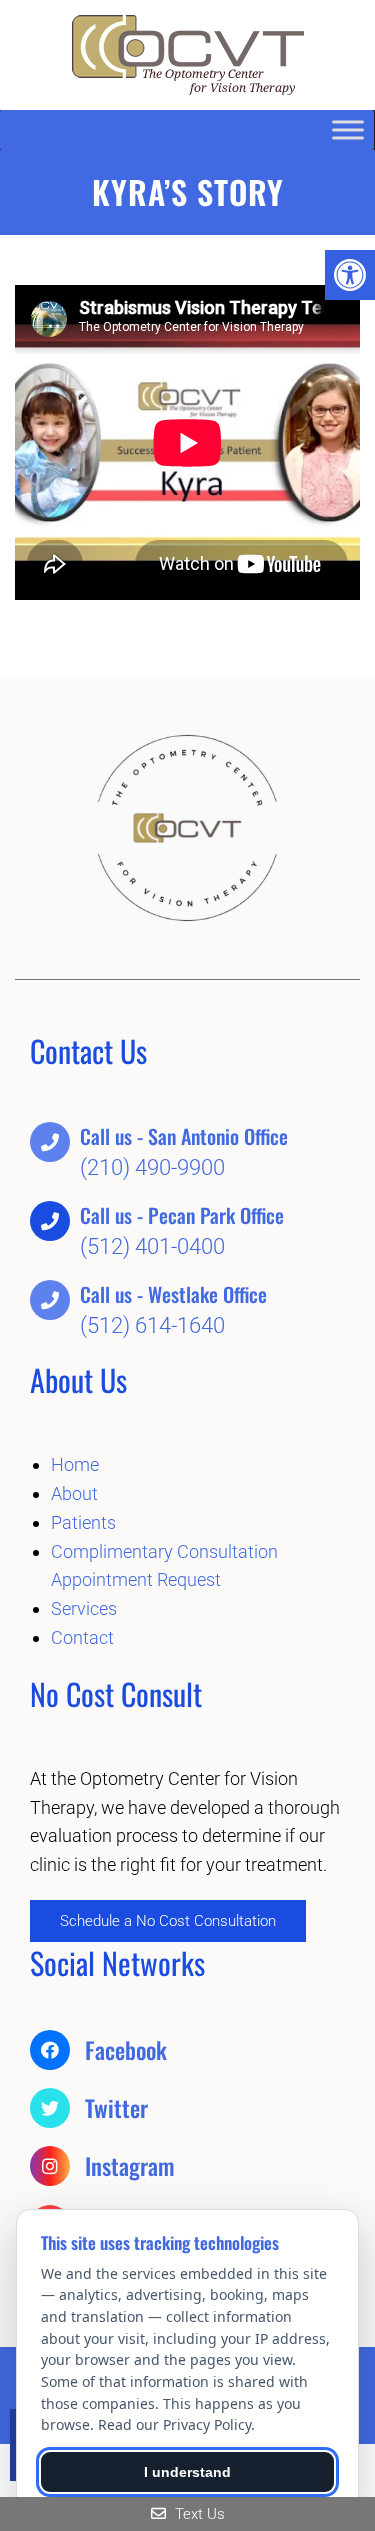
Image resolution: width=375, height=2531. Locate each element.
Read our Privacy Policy (174, 2424)
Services (84, 1608)
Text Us (198, 2514)
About (74, 1493)
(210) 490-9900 (152, 1167)
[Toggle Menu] (348, 129)
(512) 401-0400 (152, 1246)
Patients (83, 1522)
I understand (187, 2472)
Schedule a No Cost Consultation (168, 1921)
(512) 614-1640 (152, 1325)
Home (75, 1464)
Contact (82, 1637)
